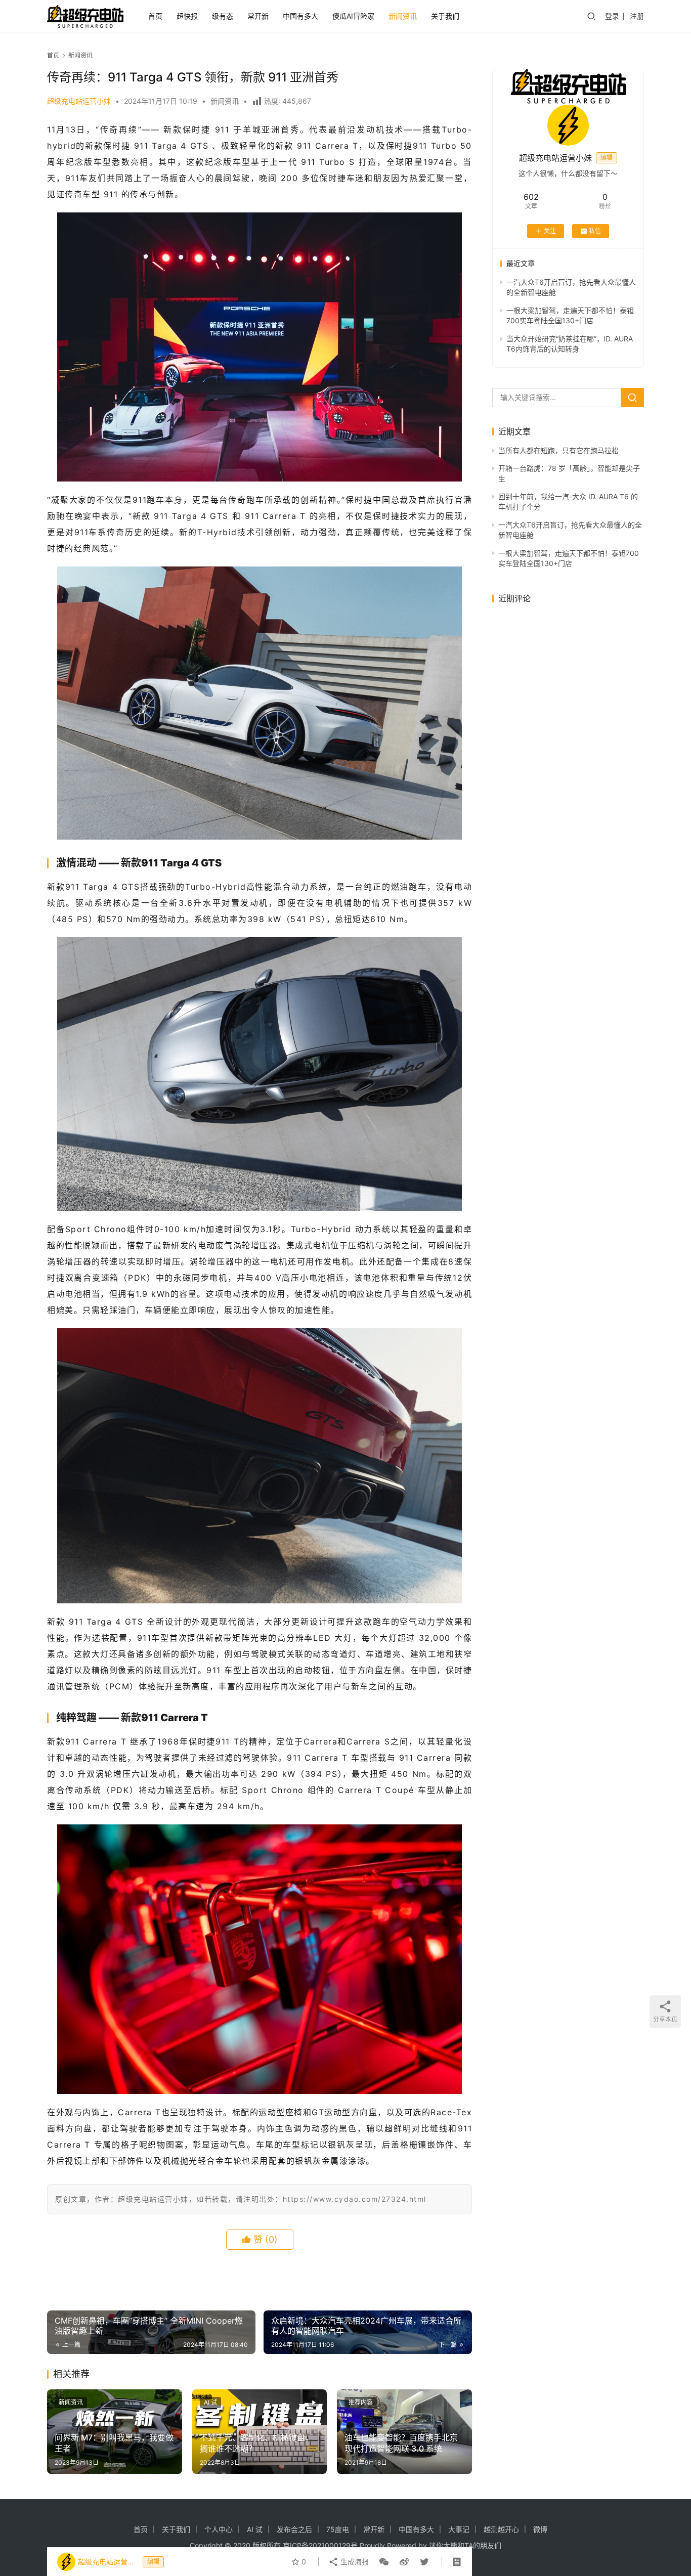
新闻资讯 (403, 16)
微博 (540, 2529)
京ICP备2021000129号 (320, 2545)
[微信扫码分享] (384, 2562)
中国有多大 (300, 16)
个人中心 (219, 2529)
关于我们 (445, 16)
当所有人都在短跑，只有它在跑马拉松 (558, 450)
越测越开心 (501, 2529)
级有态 (223, 16)
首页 (155, 16)
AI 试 (210, 2402)
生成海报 (354, 2562)
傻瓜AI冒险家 (353, 16)
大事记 (459, 2529)
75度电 (338, 2529)
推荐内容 (361, 2402)
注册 (637, 16)
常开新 (258, 16)
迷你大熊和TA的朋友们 (465, 2545)
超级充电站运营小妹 (79, 101)
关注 (550, 231)
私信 (595, 231)
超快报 (187, 16)
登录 (612, 16)
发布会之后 (294, 2529)
